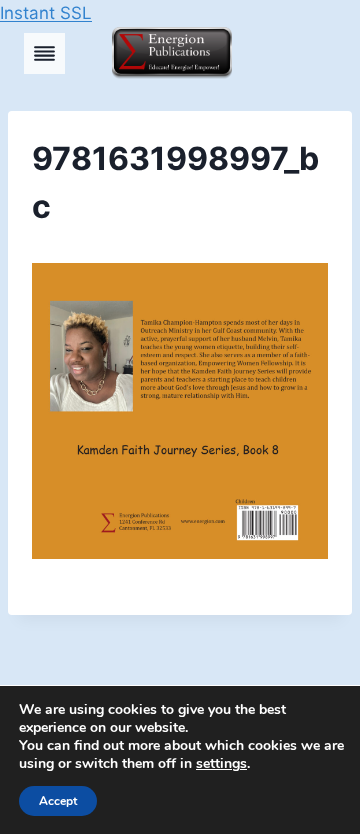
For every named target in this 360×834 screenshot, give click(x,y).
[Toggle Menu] (44, 53)
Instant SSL (46, 13)
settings (221, 764)
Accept (58, 801)
